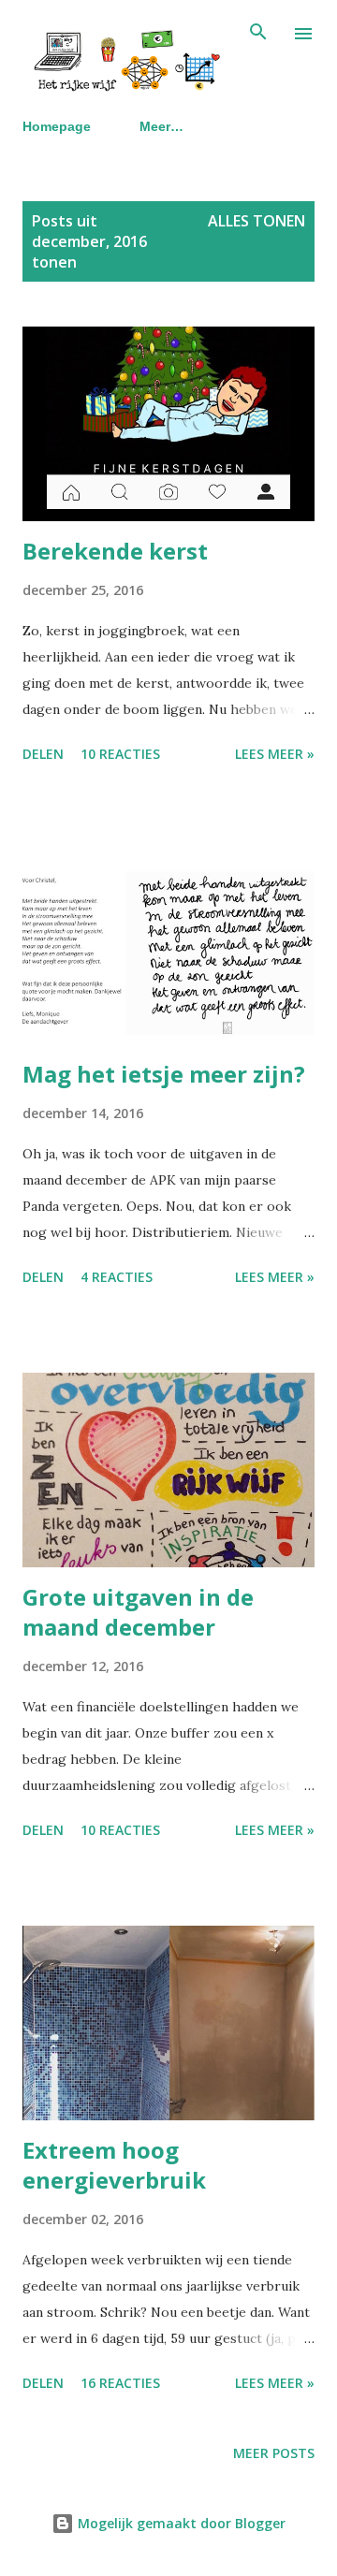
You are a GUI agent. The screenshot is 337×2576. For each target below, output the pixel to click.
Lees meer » (275, 754)
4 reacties (117, 1277)
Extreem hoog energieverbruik (114, 2165)
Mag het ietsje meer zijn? (164, 1074)
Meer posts (274, 2453)
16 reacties (120, 2383)
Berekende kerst (115, 551)
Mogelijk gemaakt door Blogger (180, 2523)
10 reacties (120, 754)
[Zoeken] (258, 34)
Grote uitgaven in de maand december (138, 1612)
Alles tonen (256, 221)
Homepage (57, 126)
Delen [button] (43, 754)
